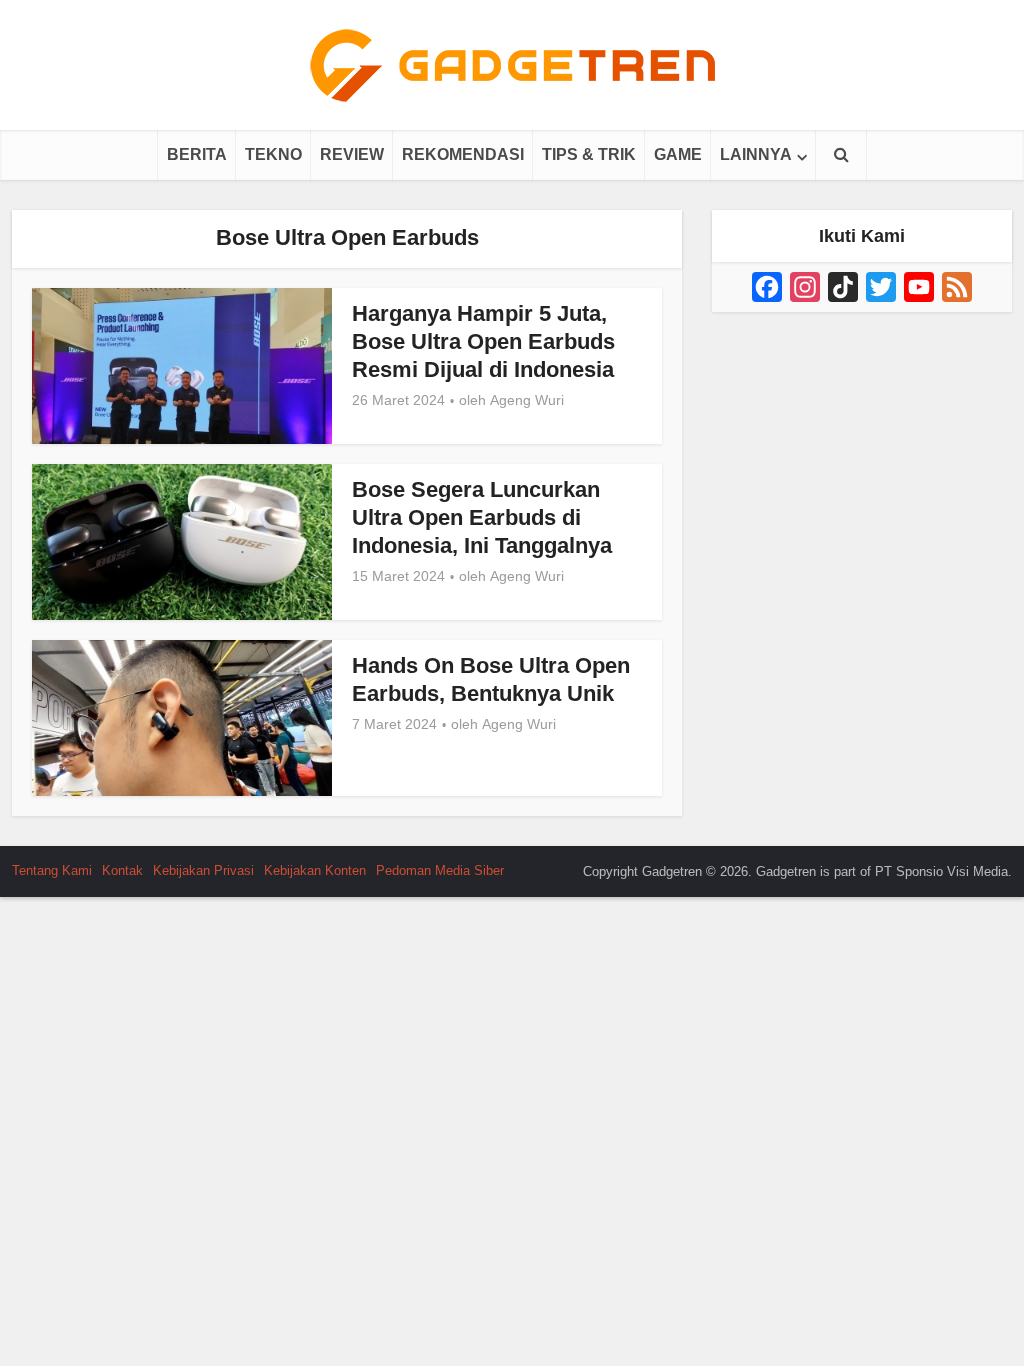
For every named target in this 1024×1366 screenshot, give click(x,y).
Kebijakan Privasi (203, 870)
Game (678, 154)
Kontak (122, 870)
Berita (197, 154)
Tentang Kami (52, 870)
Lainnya (756, 154)
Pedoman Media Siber (440, 870)
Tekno (273, 154)
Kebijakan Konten (315, 870)
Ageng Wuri (527, 400)
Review (352, 154)
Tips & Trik (589, 154)
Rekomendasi (463, 154)
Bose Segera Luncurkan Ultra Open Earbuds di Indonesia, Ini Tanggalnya (482, 517)
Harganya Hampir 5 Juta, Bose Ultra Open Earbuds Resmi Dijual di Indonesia (483, 341)
